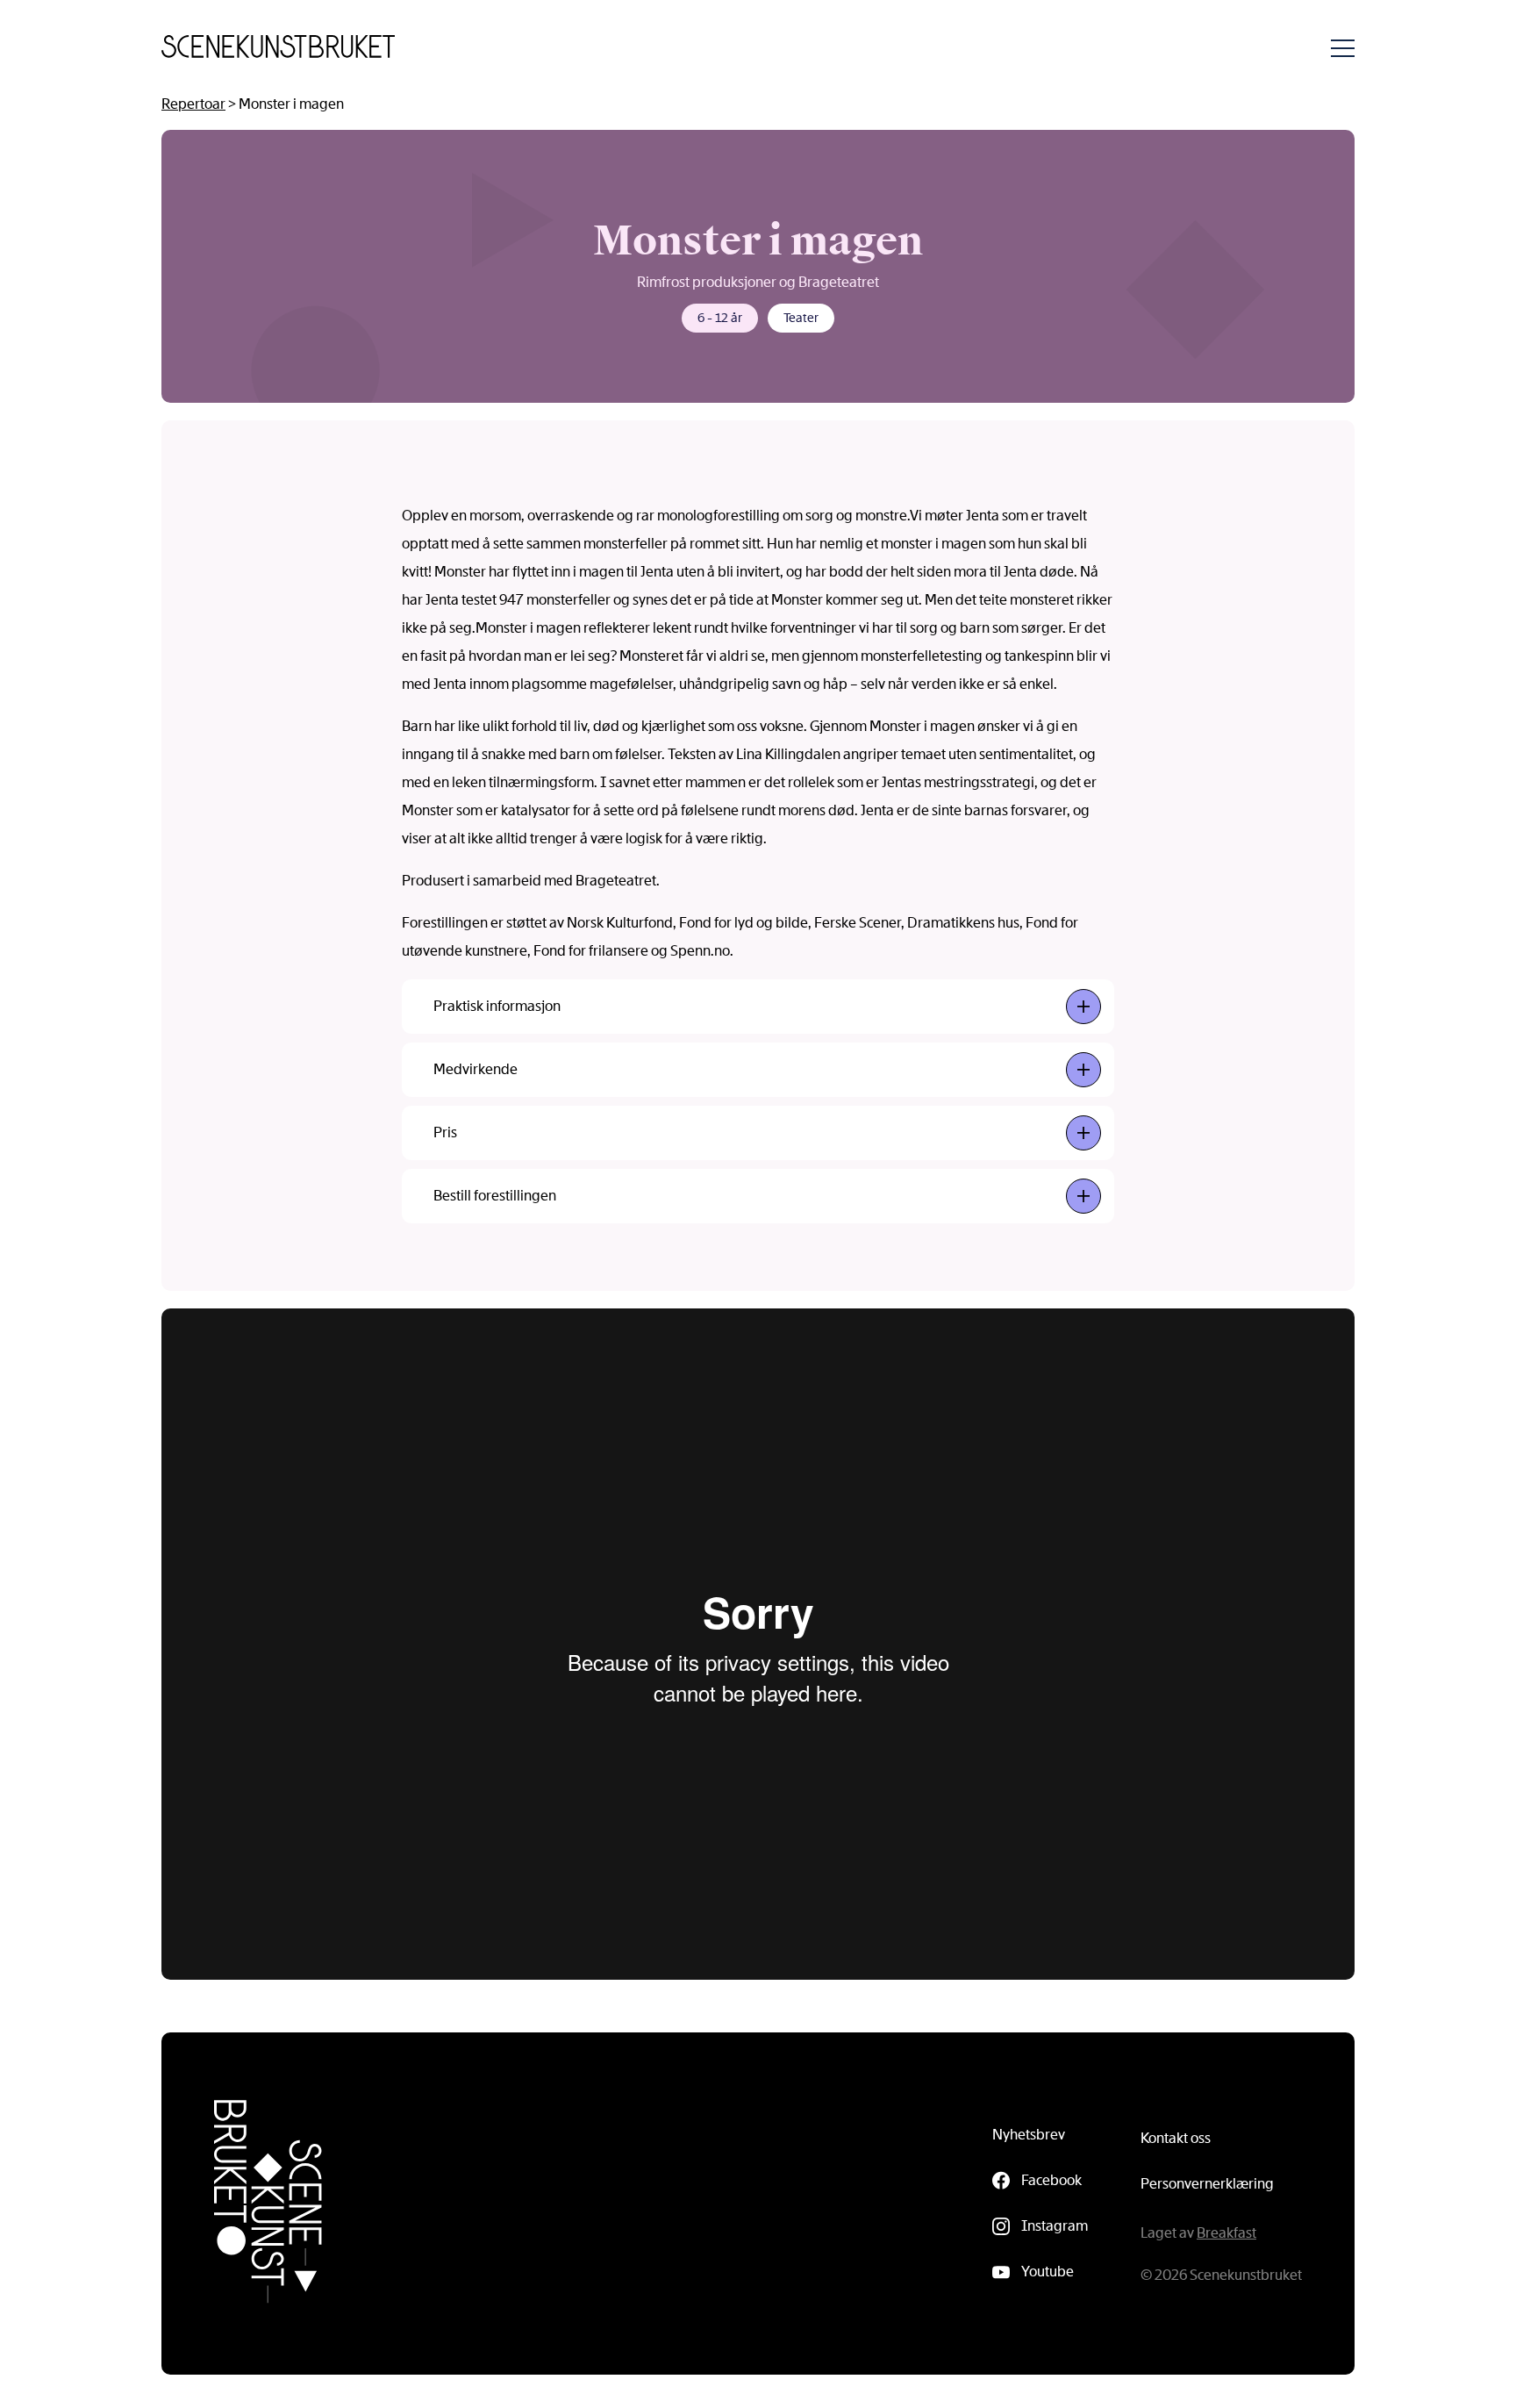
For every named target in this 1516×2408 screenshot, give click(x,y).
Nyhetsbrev (1029, 2135)
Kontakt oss (1176, 2138)
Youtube (1048, 2272)
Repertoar (193, 104)
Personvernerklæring (1207, 2184)
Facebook (1051, 2180)
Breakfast (1226, 2233)
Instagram (1055, 2226)
